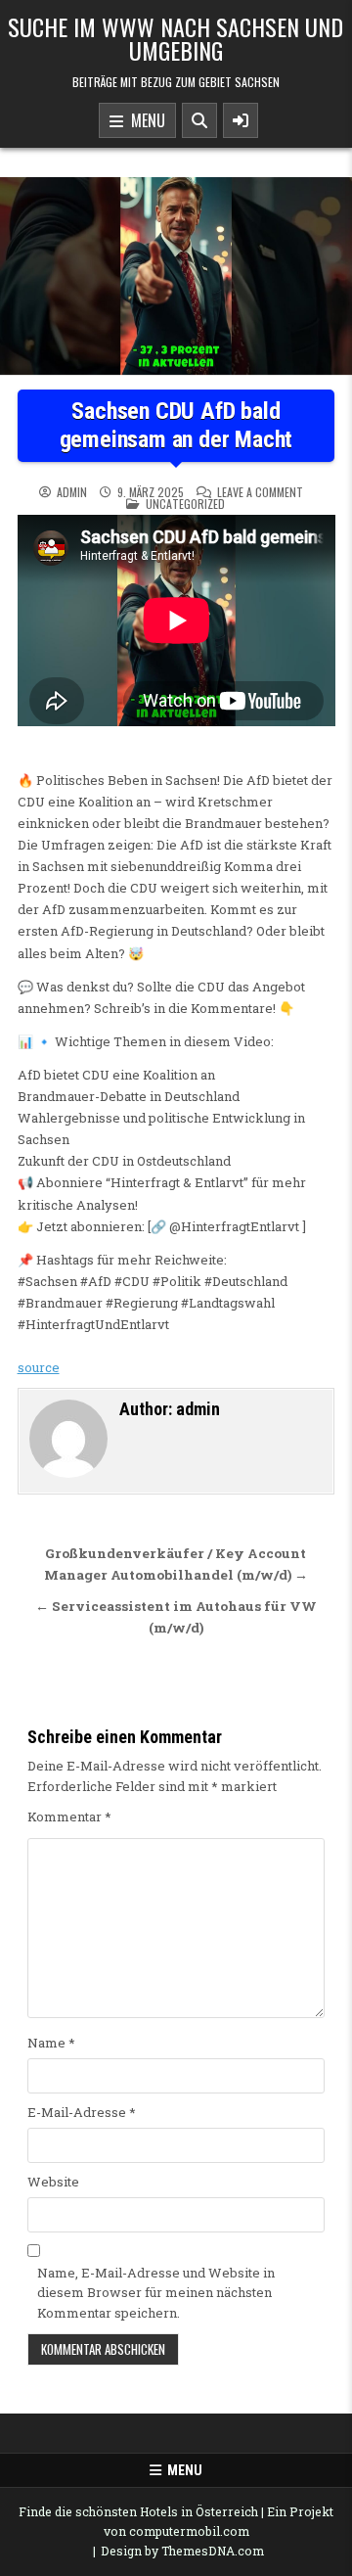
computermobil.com (189, 2531)
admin (72, 492)
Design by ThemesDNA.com (182, 2551)
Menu (144, 120)
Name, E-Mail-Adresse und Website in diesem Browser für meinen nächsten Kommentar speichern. (156, 2293)
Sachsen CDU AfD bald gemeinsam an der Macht (176, 425)
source (39, 1367)
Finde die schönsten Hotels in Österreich (138, 2511)
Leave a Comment (260, 492)
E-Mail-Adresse (82, 2112)
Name (51, 2043)
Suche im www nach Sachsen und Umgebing (176, 38)
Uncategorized (185, 504)
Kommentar (69, 1817)
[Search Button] (199, 120)
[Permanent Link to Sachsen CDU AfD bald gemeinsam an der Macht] (176, 276)
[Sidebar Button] (241, 120)
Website (53, 2182)
